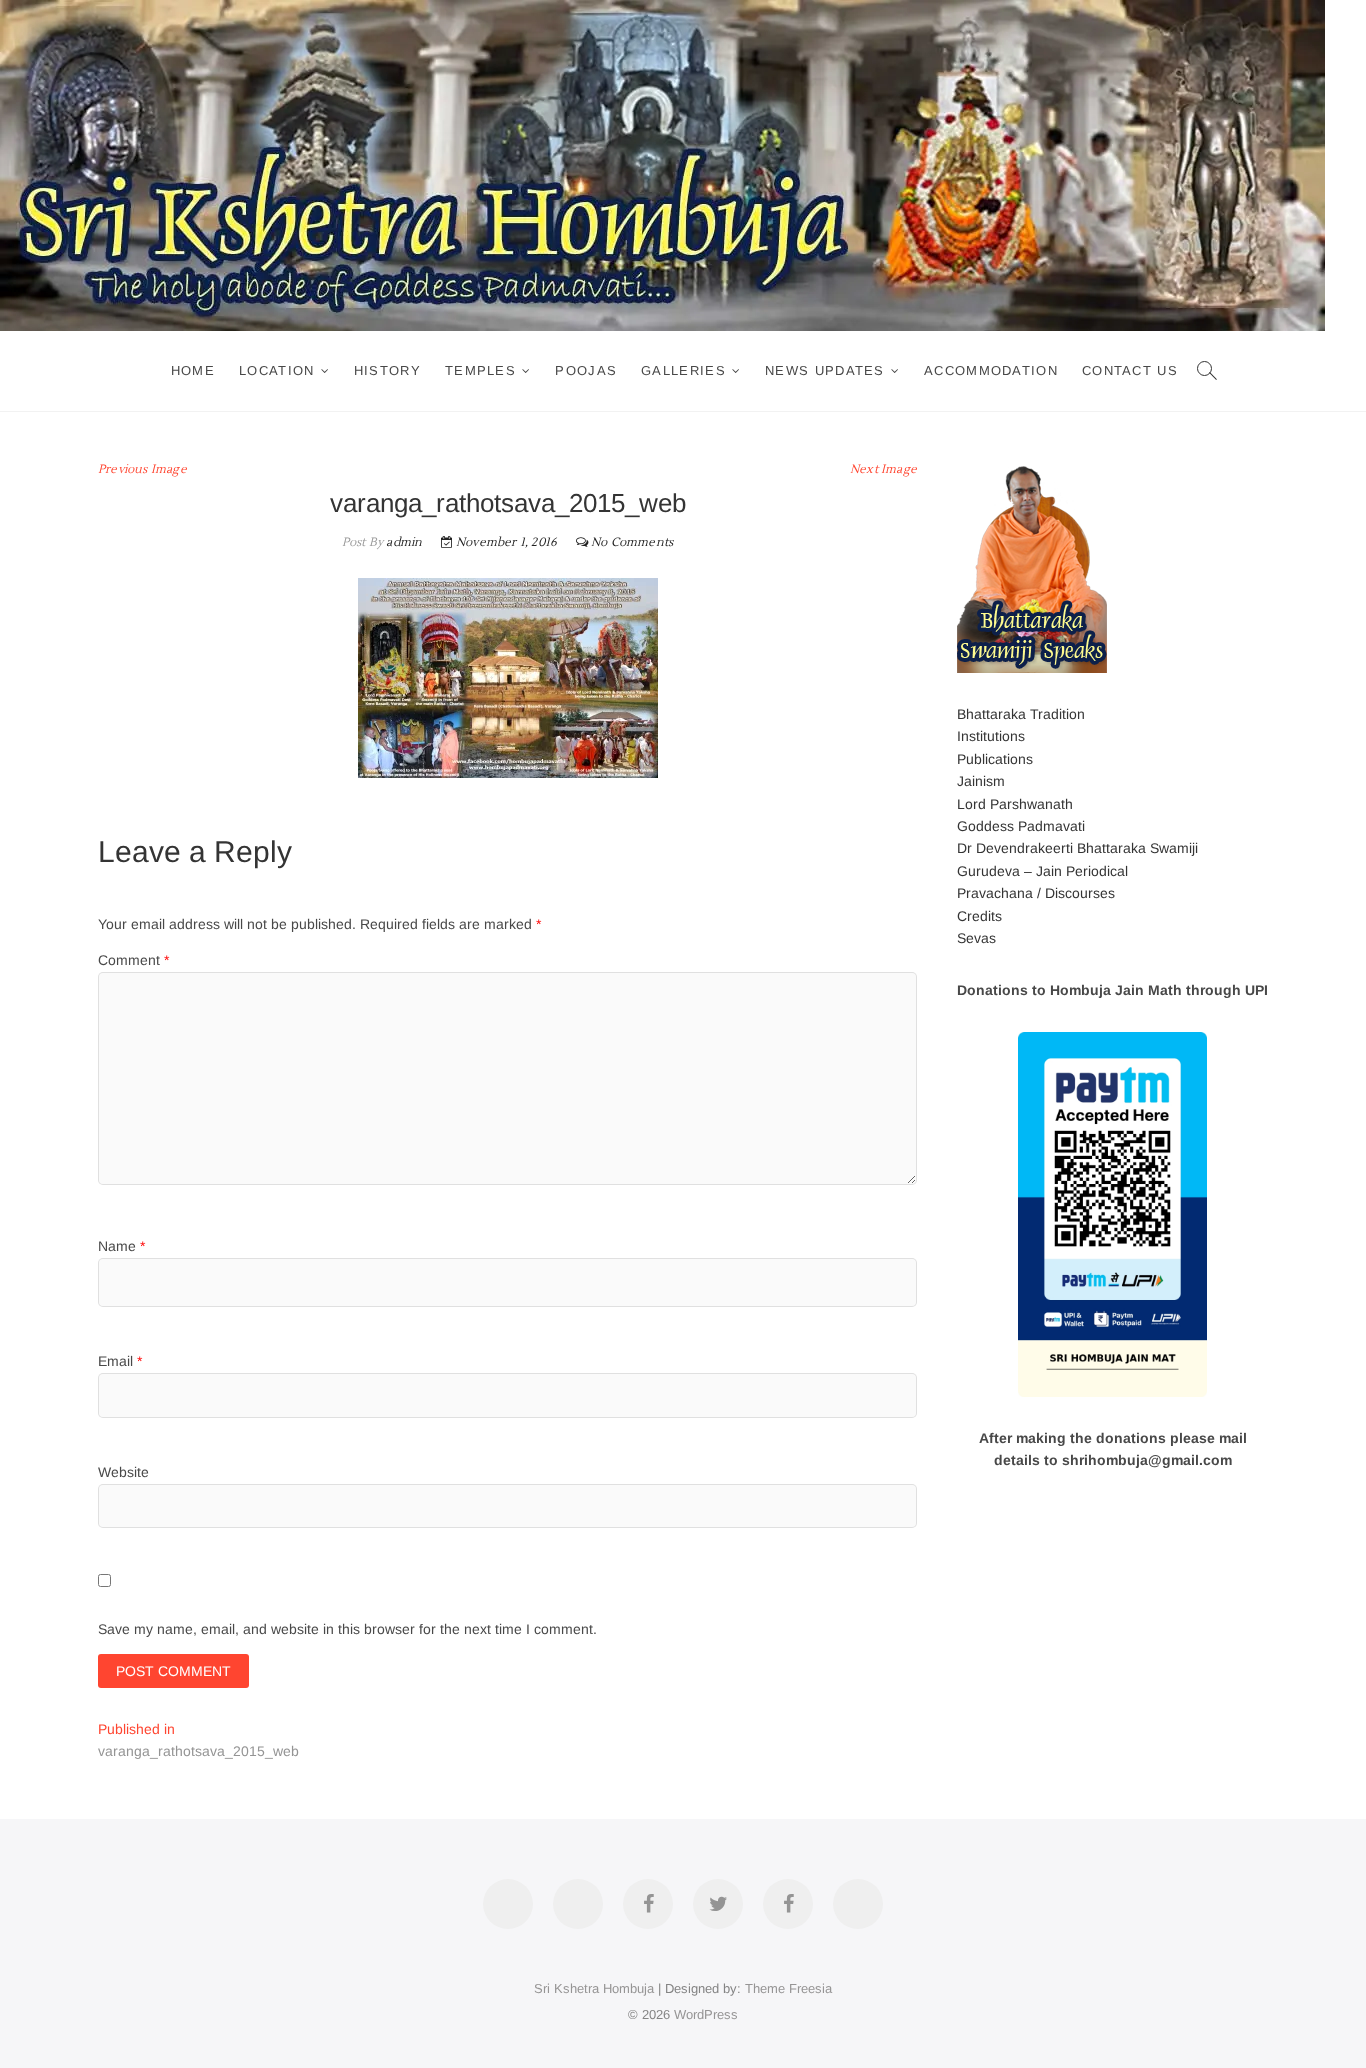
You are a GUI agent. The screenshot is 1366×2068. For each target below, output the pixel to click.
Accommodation (991, 370)
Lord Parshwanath (1015, 804)
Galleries (683, 370)
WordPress (706, 2014)
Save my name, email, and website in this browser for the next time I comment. (347, 1629)
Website (123, 1472)
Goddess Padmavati (1021, 826)
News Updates (825, 370)
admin (402, 542)
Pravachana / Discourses (1036, 893)
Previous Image (142, 469)
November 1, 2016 (505, 542)
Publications (995, 759)
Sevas (976, 938)
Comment (133, 960)
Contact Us (1130, 370)
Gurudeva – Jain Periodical (1042, 871)
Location (276, 370)
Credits (979, 916)
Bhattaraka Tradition (1021, 714)
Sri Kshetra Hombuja (594, 1988)
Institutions (991, 736)
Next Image (883, 469)
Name (121, 1246)
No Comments (632, 542)
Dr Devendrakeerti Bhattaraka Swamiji (1077, 848)
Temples (480, 370)
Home (193, 370)
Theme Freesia (788, 1988)
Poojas (586, 370)
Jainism (981, 781)
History (387, 370)
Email (120, 1361)
